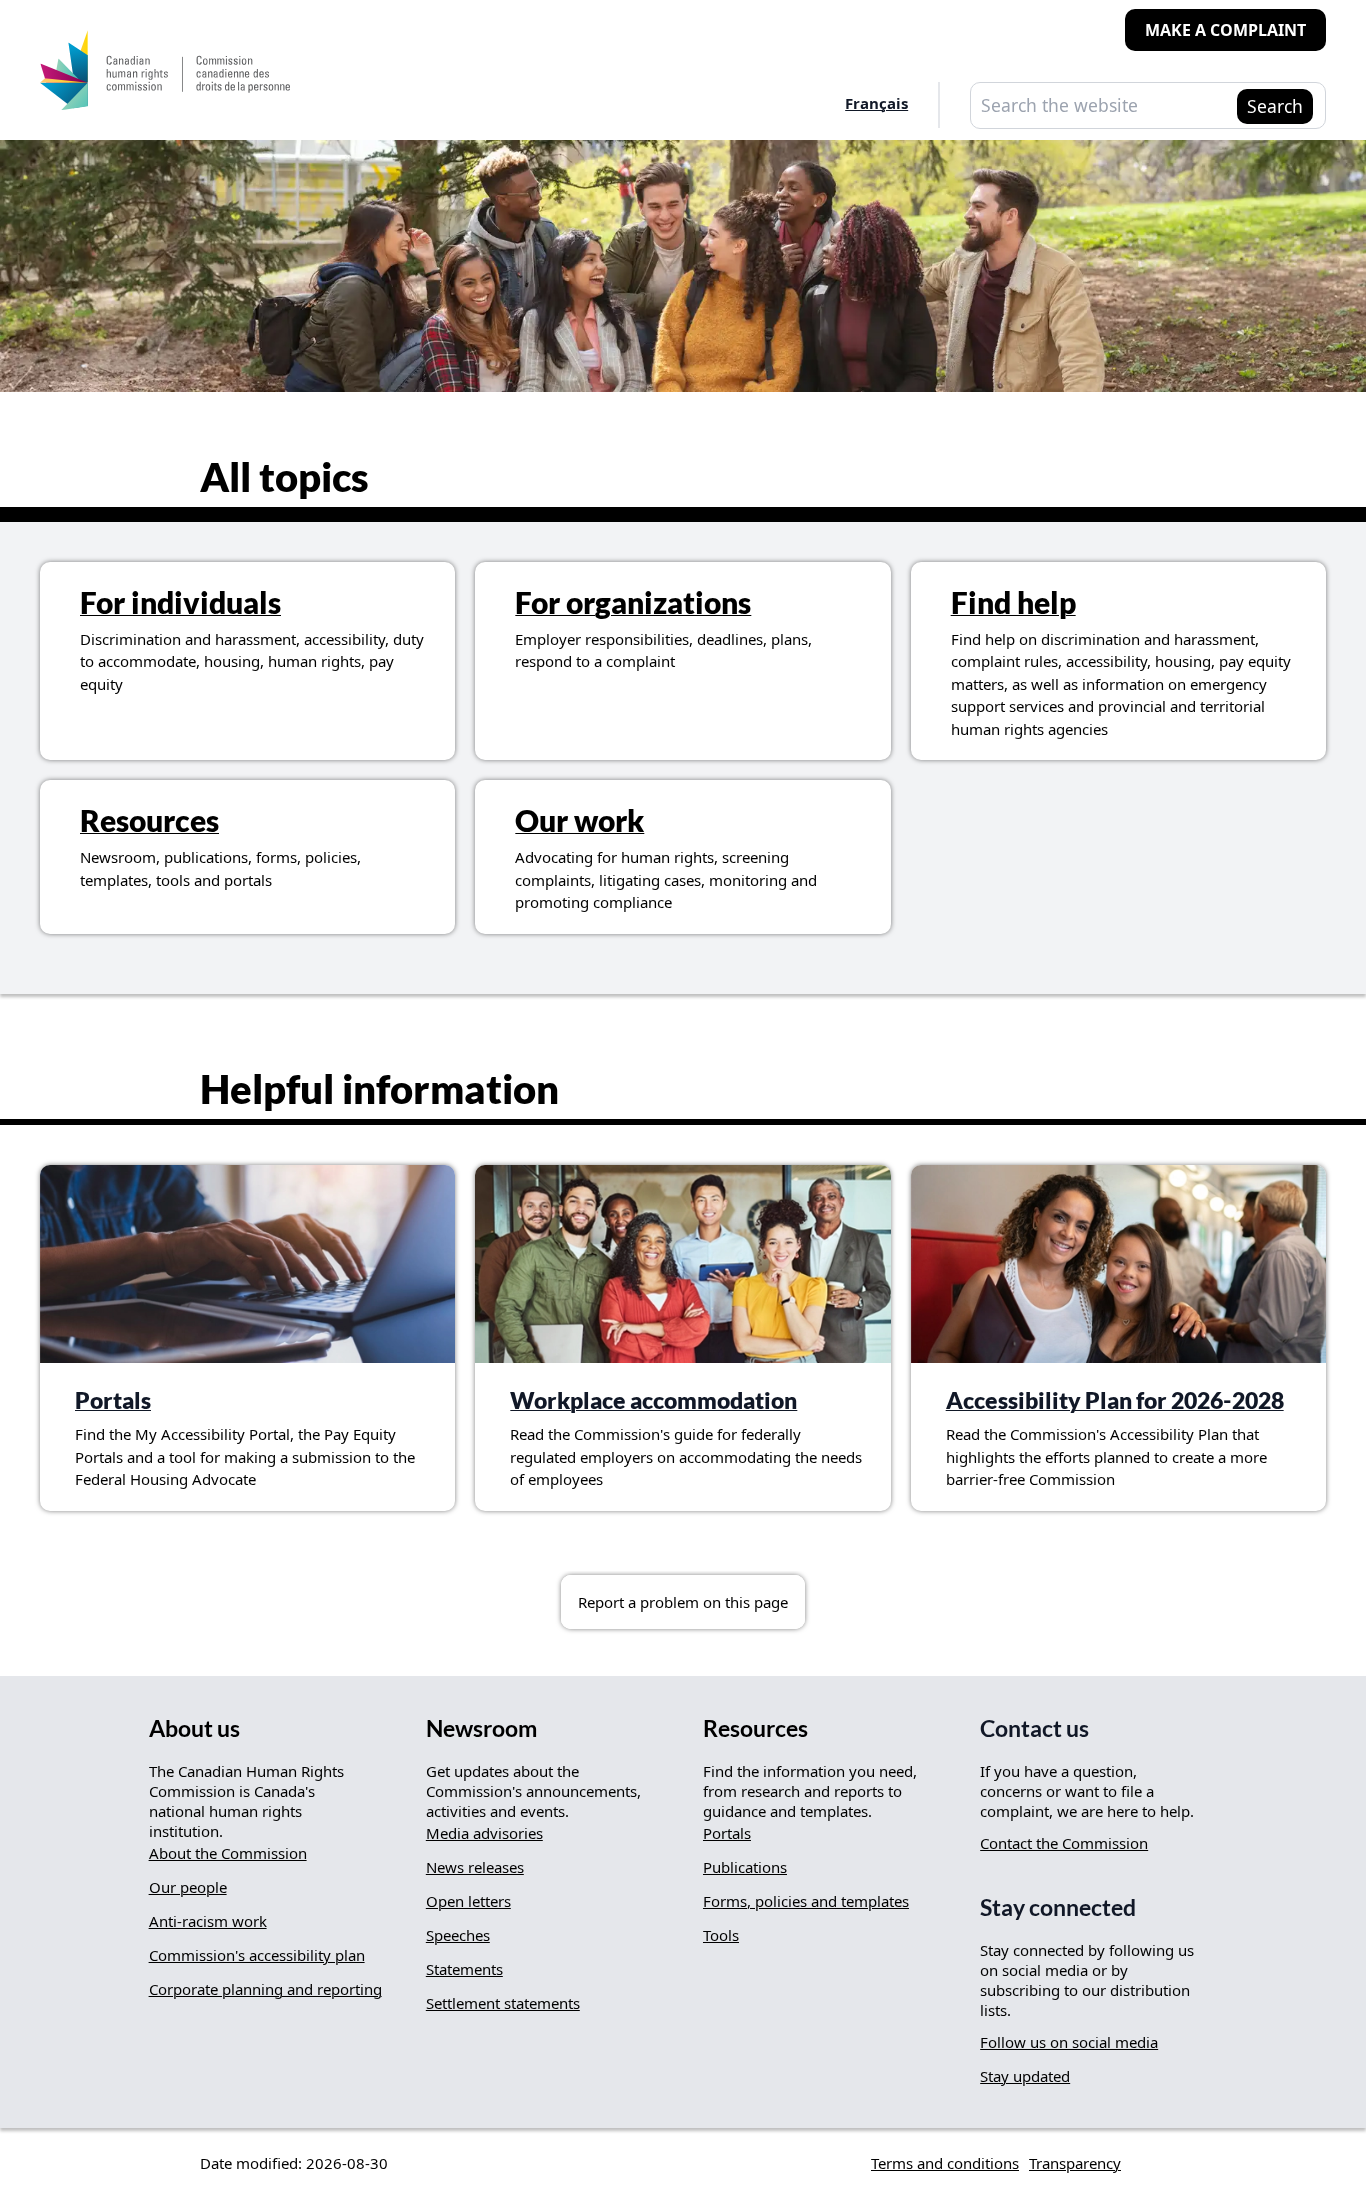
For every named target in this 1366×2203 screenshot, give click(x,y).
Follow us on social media (1069, 2042)
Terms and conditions (945, 2163)
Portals (113, 1400)
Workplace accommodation (653, 1400)
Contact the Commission (1064, 1843)
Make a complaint (1225, 30)
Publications (745, 1867)
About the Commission (228, 1853)
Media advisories (484, 1833)
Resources (149, 820)
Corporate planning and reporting (265, 1989)
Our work (579, 820)
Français (876, 103)
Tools (721, 1935)
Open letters (468, 1901)
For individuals (180, 602)
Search (1275, 106)
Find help (1013, 602)
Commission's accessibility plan (257, 1955)
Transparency (1075, 2163)
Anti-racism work (208, 1921)
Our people (188, 1887)
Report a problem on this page (683, 1602)
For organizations (633, 602)
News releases (475, 1867)
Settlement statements (503, 2003)
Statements (464, 1969)
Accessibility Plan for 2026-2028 (1115, 1400)
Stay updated (1025, 2076)
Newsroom (481, 1728)
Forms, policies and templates (806, 1901)
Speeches (458, 1935)
